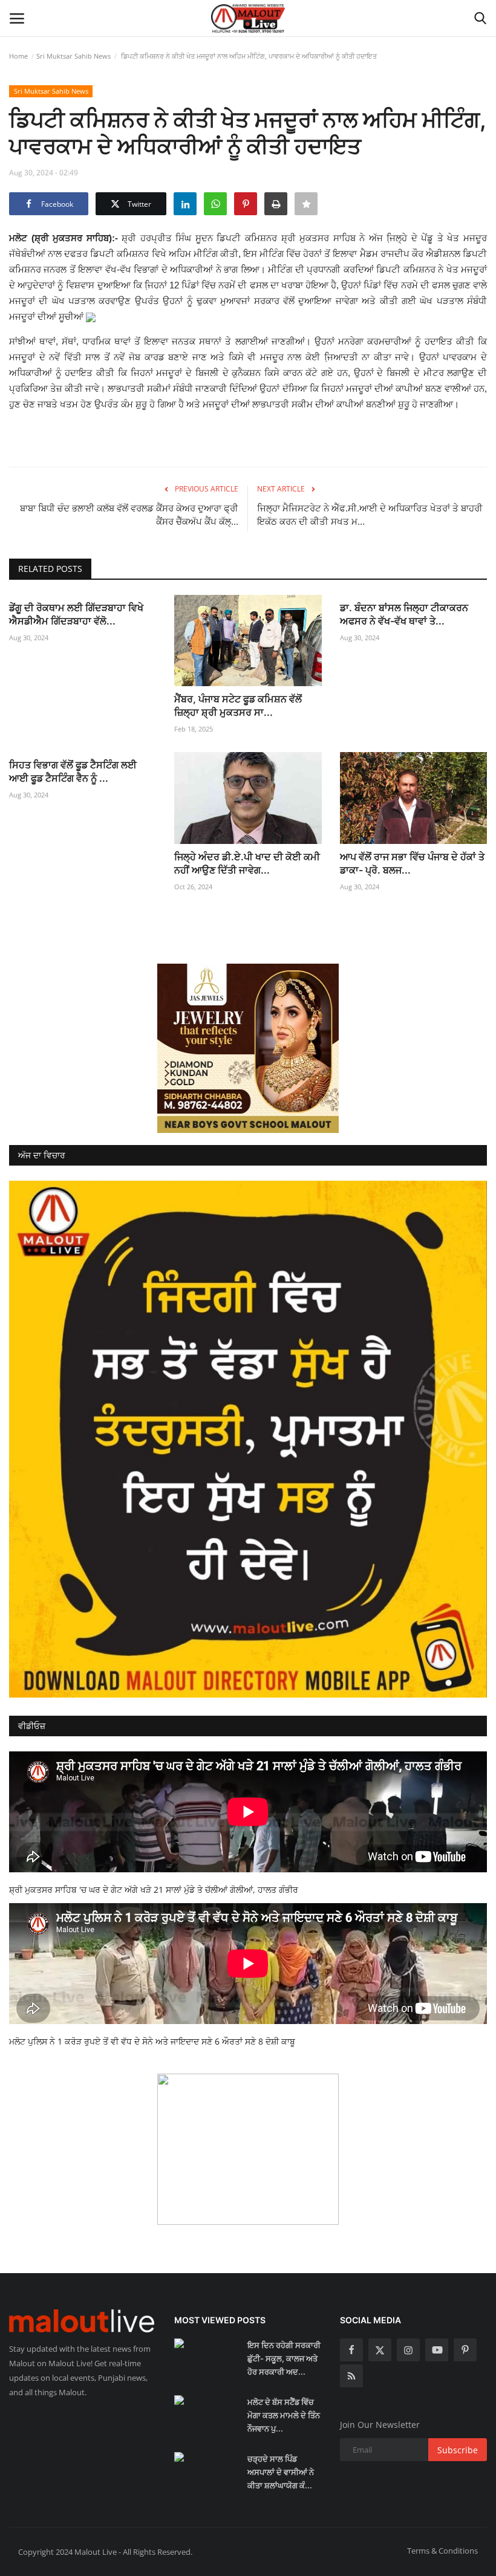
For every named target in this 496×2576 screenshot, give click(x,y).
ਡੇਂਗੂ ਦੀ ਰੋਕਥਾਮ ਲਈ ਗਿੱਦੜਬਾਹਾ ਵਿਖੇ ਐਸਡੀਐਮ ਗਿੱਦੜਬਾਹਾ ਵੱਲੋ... (76, 614)
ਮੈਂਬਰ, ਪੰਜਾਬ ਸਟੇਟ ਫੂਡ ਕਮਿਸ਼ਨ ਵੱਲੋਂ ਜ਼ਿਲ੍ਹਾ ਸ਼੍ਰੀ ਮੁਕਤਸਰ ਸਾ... (238, 706)
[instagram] (408, 2350)
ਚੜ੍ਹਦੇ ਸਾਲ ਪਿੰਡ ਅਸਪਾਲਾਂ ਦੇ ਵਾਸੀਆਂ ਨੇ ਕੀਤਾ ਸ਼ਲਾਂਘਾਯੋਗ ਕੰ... (281, 2472)
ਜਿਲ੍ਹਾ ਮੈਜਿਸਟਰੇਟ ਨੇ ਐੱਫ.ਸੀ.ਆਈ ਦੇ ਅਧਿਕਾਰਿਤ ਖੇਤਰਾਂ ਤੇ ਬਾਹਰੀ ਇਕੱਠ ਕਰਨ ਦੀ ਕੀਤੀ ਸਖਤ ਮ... (370, 515)
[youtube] (437, 2350)
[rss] (351, 2376)
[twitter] (380, 2350)
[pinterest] (465, 2350)
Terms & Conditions (442, 2551)
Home (18, 56)
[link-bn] (248, 1048)
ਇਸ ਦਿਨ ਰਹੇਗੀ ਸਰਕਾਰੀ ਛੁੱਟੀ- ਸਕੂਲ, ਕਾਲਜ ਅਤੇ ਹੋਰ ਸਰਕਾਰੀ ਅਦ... (284, 2358)
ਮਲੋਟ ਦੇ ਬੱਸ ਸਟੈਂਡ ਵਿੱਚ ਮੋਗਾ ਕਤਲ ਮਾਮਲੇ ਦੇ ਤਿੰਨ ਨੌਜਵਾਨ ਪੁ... (284, 2415)
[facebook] (351, 2350)
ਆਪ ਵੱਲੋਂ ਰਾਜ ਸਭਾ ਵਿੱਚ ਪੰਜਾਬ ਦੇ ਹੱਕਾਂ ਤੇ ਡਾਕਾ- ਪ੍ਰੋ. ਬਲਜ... (412, 863)
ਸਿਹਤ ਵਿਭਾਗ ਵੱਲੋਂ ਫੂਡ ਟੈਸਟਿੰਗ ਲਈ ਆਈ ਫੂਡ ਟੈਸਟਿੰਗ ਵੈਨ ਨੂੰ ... (73, 771)
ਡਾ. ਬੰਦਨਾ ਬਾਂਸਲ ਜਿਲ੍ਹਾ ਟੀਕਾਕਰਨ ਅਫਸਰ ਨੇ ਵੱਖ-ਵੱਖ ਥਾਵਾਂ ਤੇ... (404, 614)
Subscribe (458, 2450)
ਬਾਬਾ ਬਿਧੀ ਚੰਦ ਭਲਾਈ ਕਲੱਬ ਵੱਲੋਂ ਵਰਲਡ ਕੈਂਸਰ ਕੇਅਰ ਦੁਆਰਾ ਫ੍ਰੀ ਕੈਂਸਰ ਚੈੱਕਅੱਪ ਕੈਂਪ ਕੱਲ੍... (129, 515)
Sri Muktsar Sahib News (73, 56)
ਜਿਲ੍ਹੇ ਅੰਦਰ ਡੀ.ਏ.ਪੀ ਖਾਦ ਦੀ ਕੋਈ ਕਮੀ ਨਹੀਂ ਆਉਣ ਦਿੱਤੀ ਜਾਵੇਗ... (247, 863)
